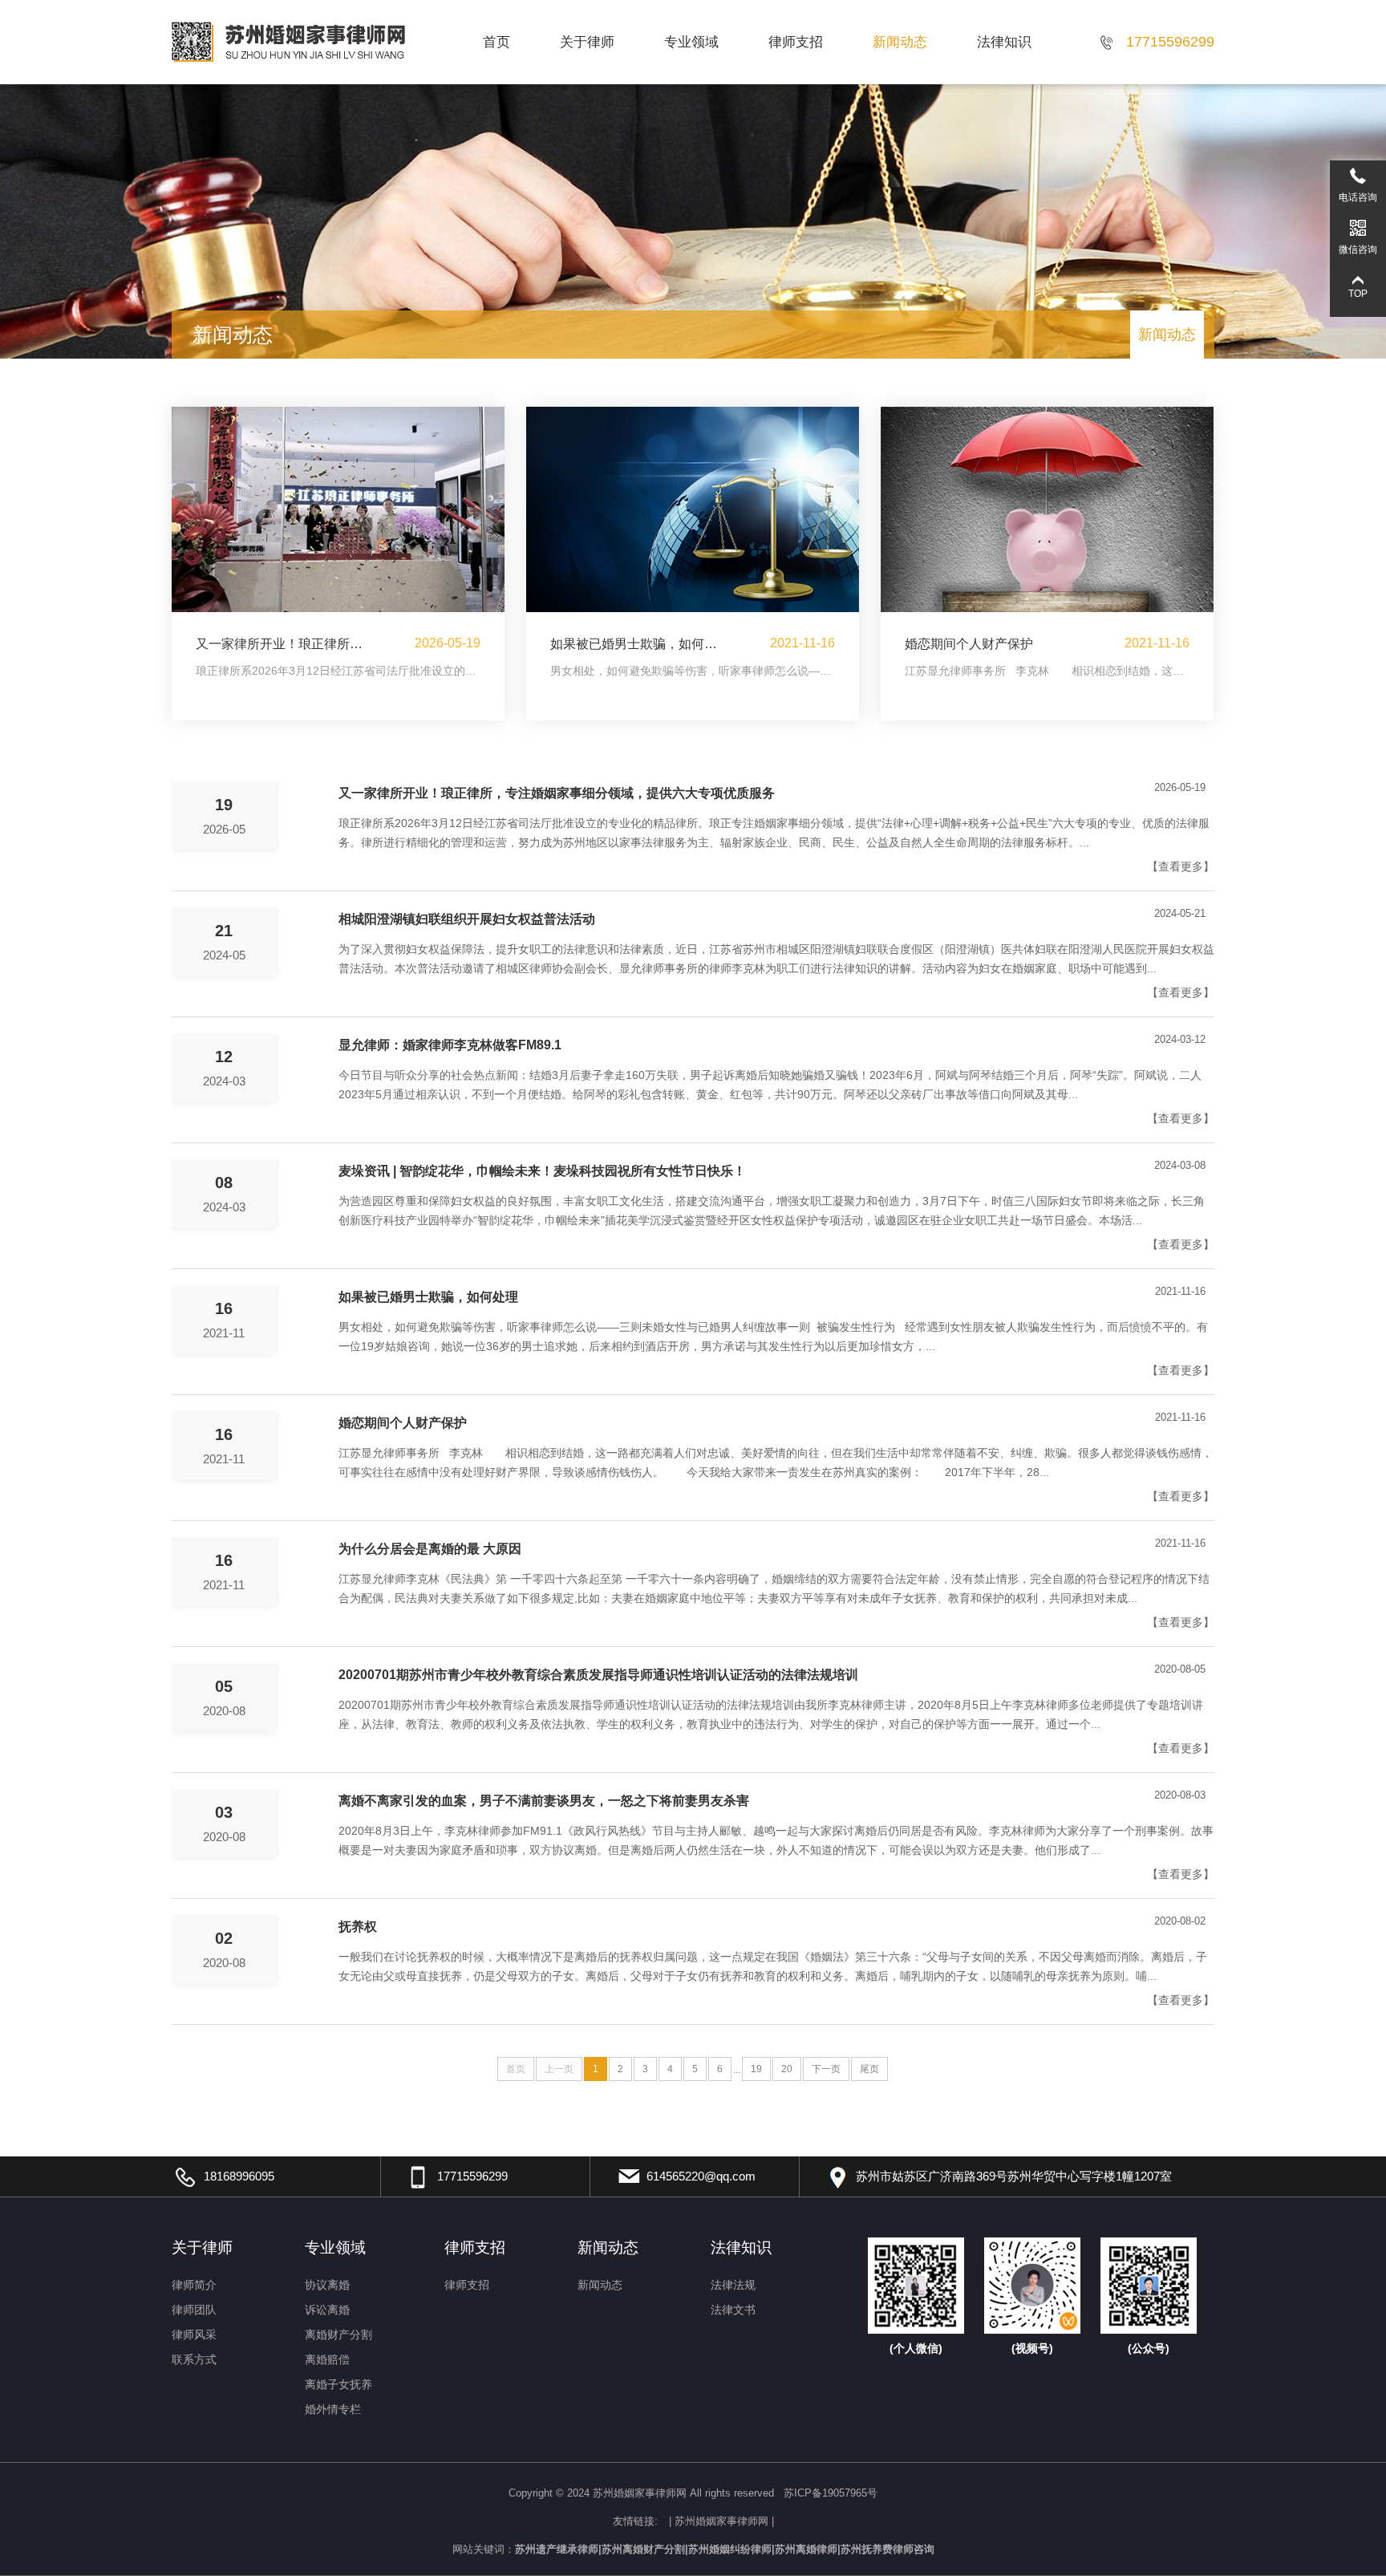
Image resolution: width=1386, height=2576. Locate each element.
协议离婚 (327, 2285)
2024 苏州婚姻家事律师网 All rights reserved (672, 2493)
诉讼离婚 (327, 2310)
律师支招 (796, 42)
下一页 (826, 2069)
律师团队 (194, 2310)
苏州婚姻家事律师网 (721, 2521)
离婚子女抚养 (338, 2384)
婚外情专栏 (333, 2409)
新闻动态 (900, 42)
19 (756, 2069)
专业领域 (691, 42)
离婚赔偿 (327, 2359)
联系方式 (194, 2359)
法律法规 (733, 2285)
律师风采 (194, 2335)
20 (787, 2069)
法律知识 (1004, 42)
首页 (496, 42)
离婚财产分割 (338, 2335)
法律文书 (733, 2310)
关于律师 (587, 42)
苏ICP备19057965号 (831, 2493)
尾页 (869, 2069)
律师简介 (194, 2285)
